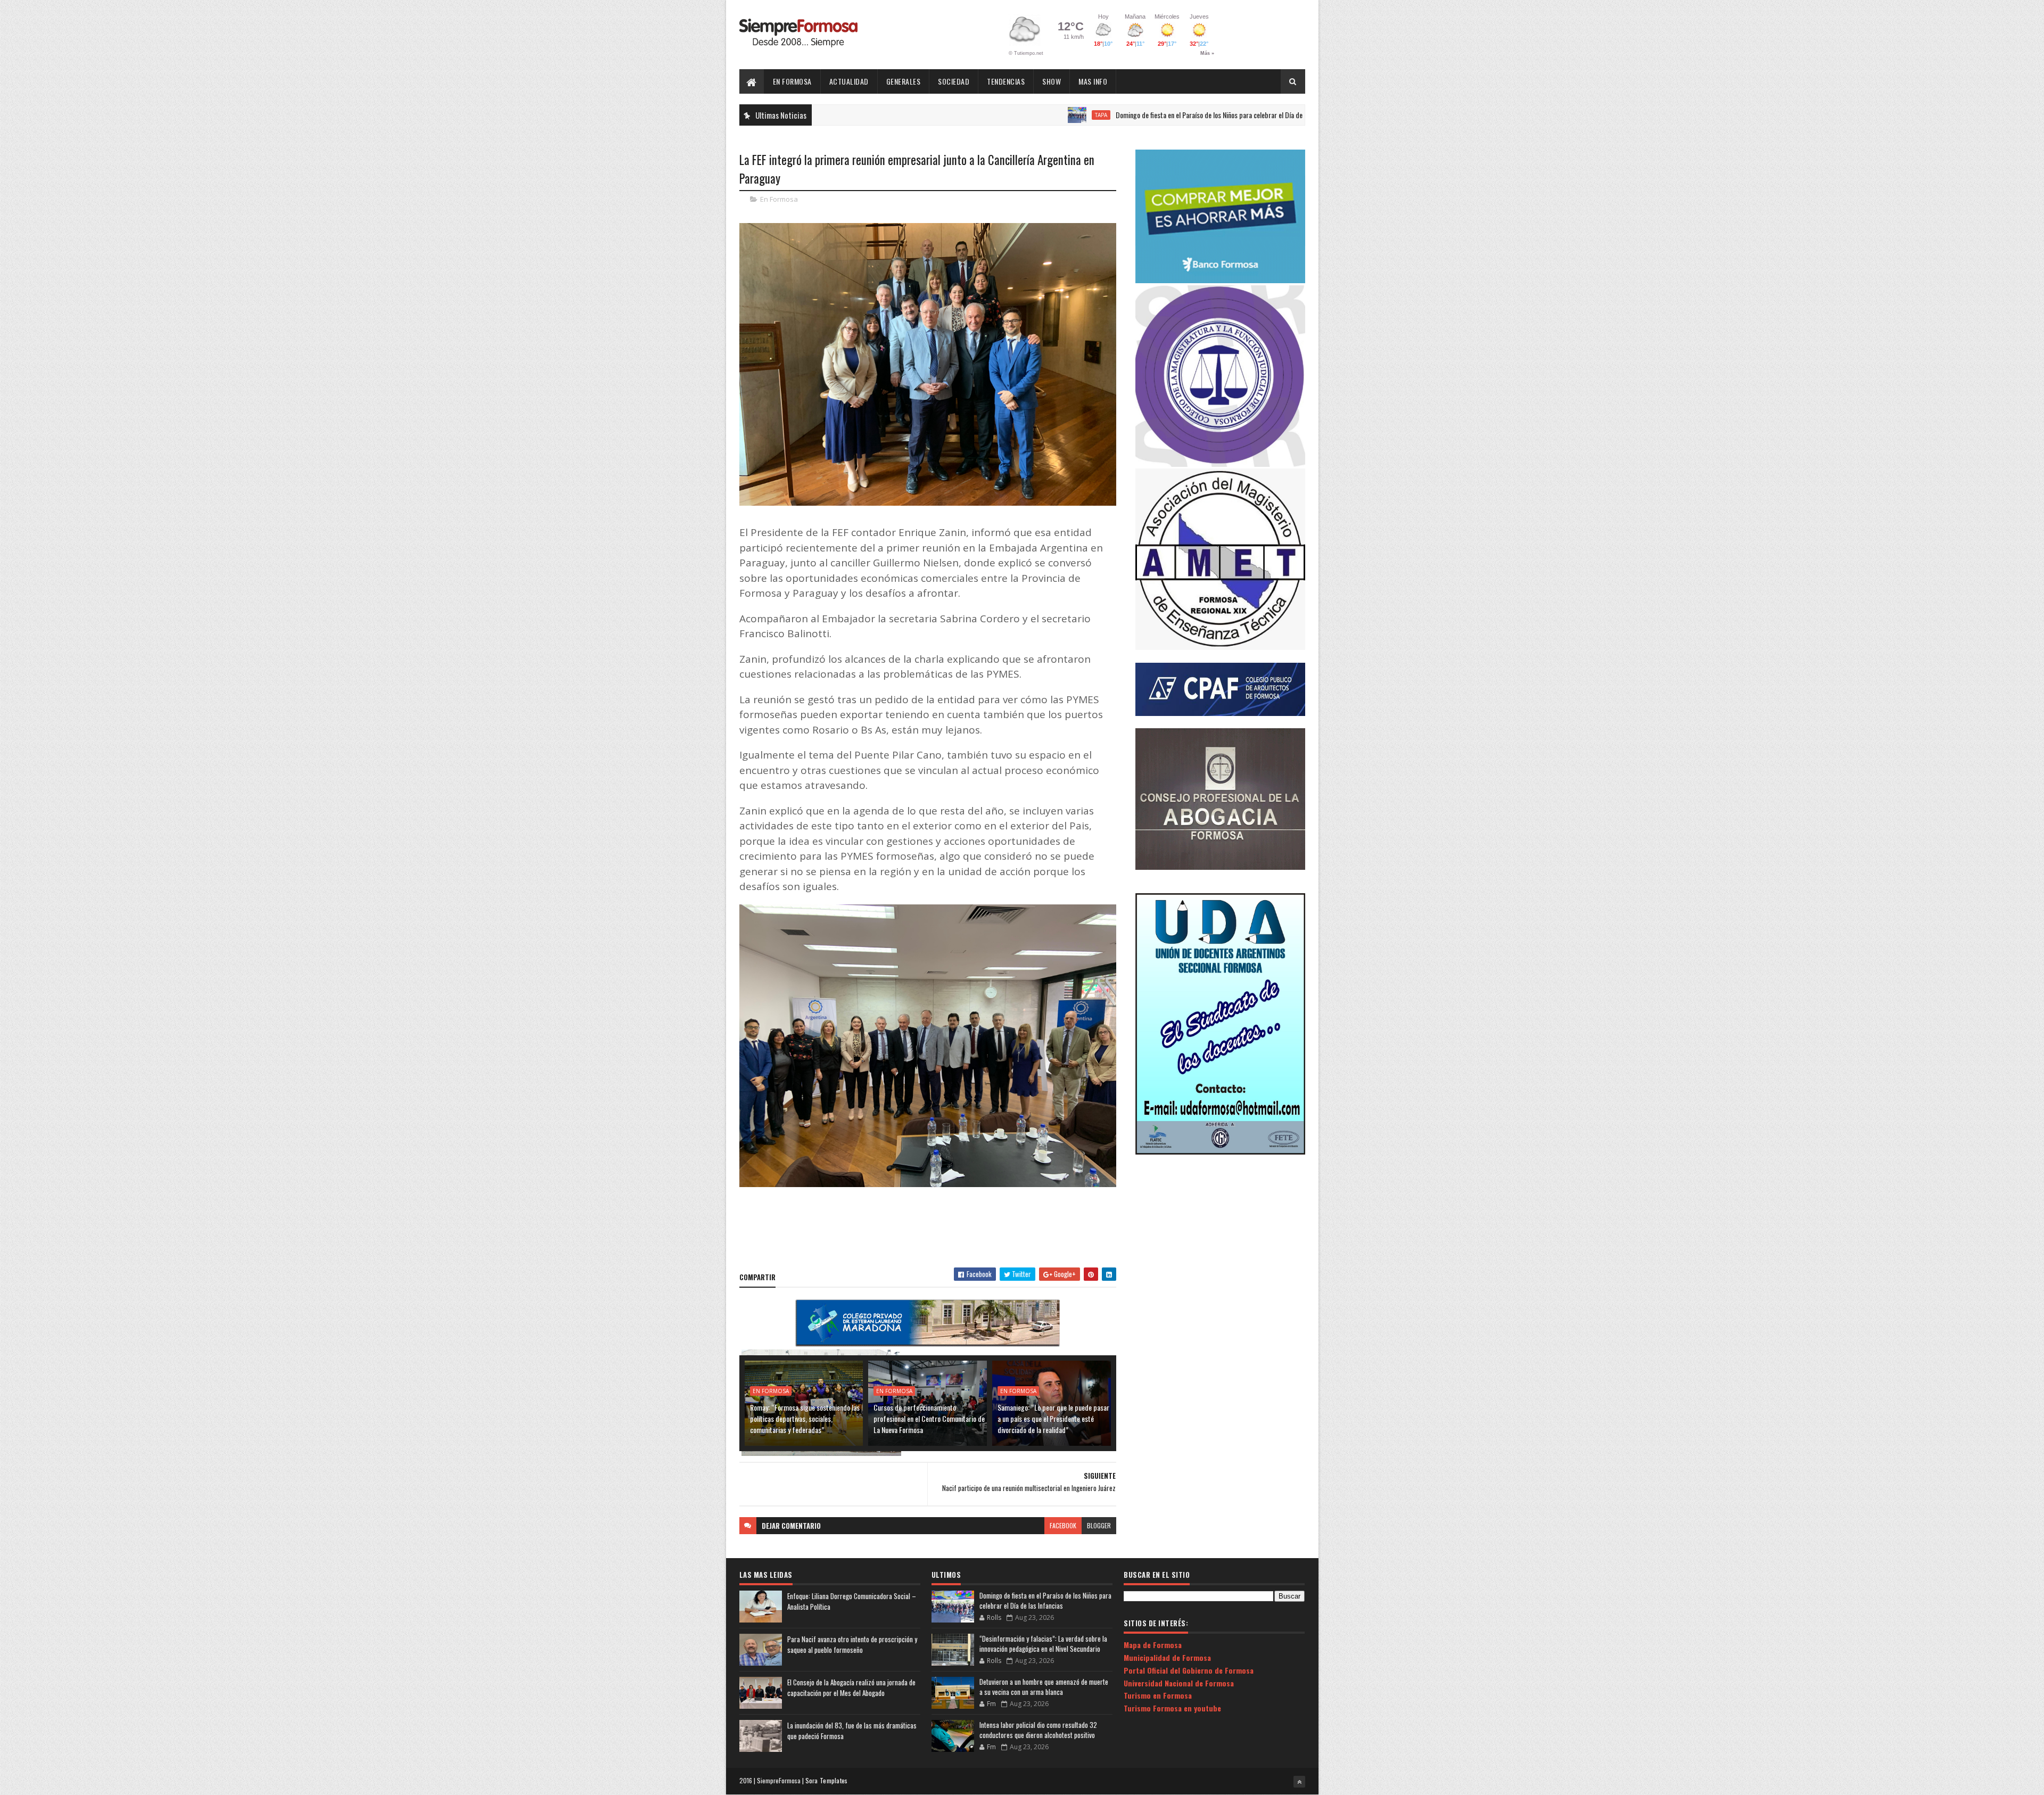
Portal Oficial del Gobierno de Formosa (1189, 1670)
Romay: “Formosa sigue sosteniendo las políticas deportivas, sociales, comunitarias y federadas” (805, 1418)
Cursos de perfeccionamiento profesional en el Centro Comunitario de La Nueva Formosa (929, 1418)
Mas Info (1093, 81)
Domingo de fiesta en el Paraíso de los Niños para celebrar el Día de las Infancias (1119, 115)
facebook (1063, 1525)
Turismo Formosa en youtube (1172, 1708)
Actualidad (849, 81)
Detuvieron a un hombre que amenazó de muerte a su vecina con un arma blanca (1044, 1687)
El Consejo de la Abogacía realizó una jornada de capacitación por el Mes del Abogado (851, 1688)
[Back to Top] (1299, 1782)
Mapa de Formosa (1153, 1645)
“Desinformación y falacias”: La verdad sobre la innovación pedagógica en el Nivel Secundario (1043, 1644)
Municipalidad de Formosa (1167, 1657)
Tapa (993, 115)
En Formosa (792, 81)
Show (1052, 81)
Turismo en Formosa (1158, 1695)
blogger (1099, 1525)
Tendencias (1006, 81)
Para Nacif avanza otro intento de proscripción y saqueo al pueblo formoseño (852, 1645)
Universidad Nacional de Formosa (1179, 1683)
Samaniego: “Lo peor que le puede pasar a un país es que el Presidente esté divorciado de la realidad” (1053, 1418)
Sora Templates (827, 1780)
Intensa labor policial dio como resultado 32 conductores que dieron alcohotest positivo (1038, 1730)
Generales (904, 81)
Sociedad (954, 81)
